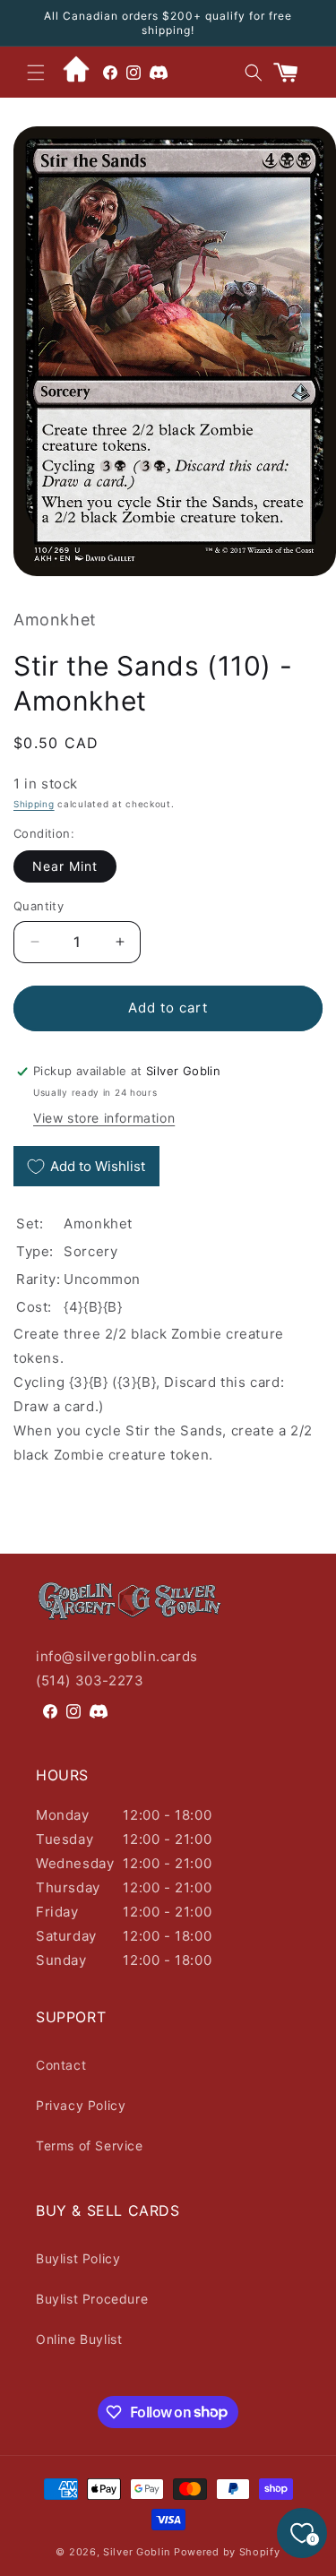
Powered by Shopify (227, 2552)
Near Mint (65, 866)
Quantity (39, 906)
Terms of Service (90, 2145)
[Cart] (293, 73)
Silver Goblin (137, 2552)
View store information (104, 1118)
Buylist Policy (78, 2258)
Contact (61, 2065)
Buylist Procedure (92, 2299)
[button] (36, 73)
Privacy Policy (81, 2105)
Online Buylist (79, 2339)
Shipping (34, 804)
